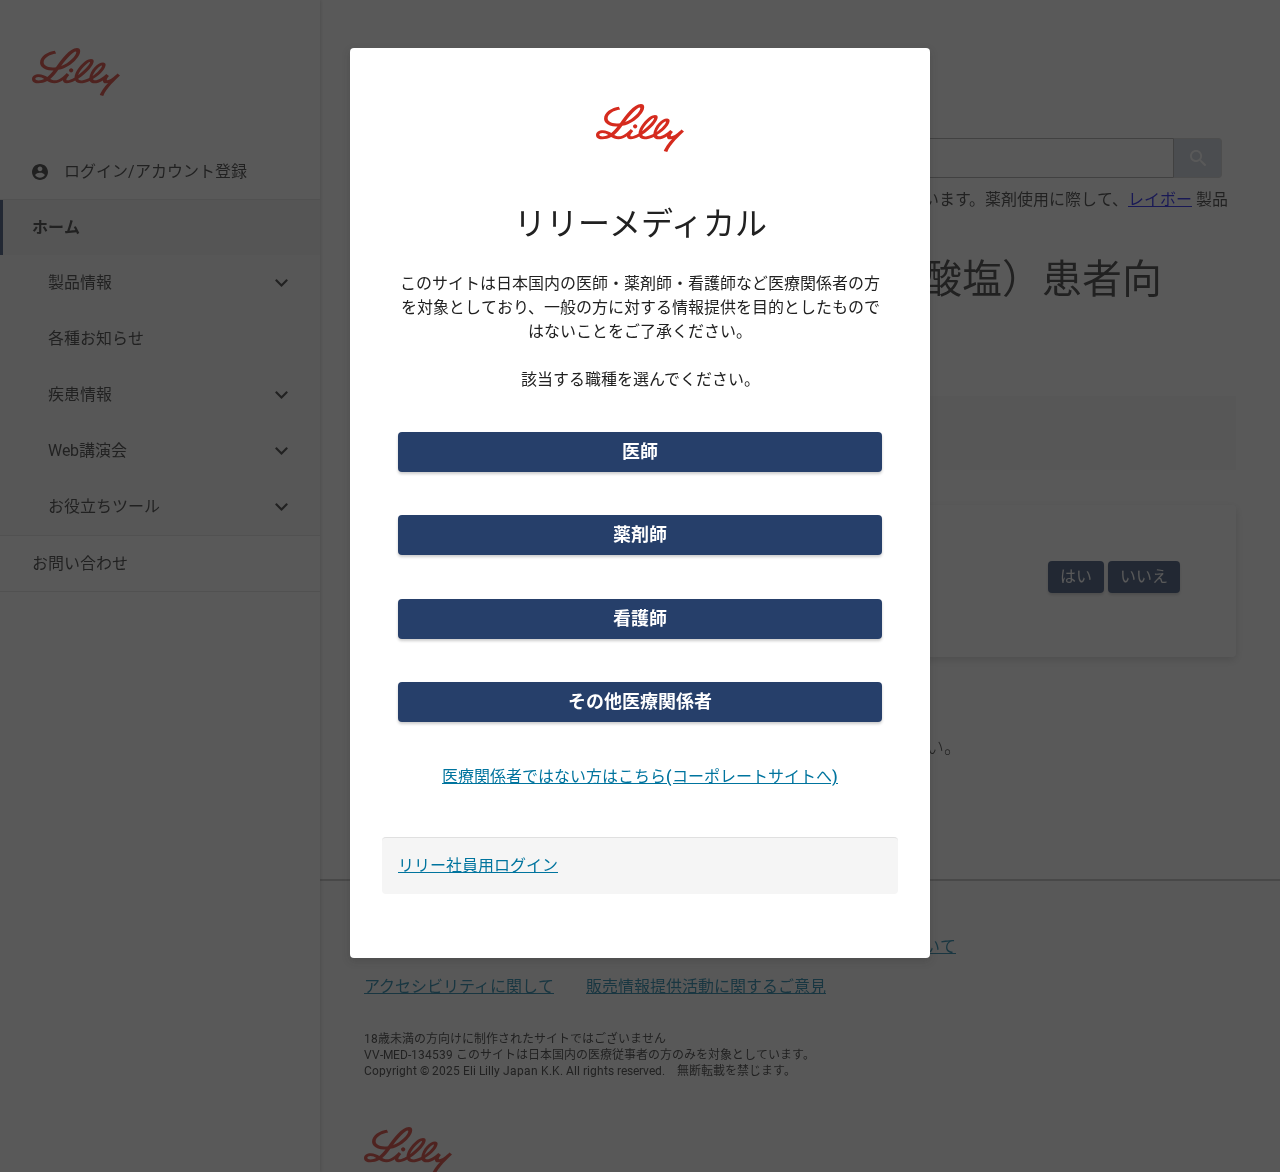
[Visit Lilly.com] (640, 140)
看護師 (640, 618)
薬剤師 (640, 534)
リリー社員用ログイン (478, 865)
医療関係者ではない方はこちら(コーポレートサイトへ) (640, 776)
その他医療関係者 (640, 701)
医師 (640, 451)
